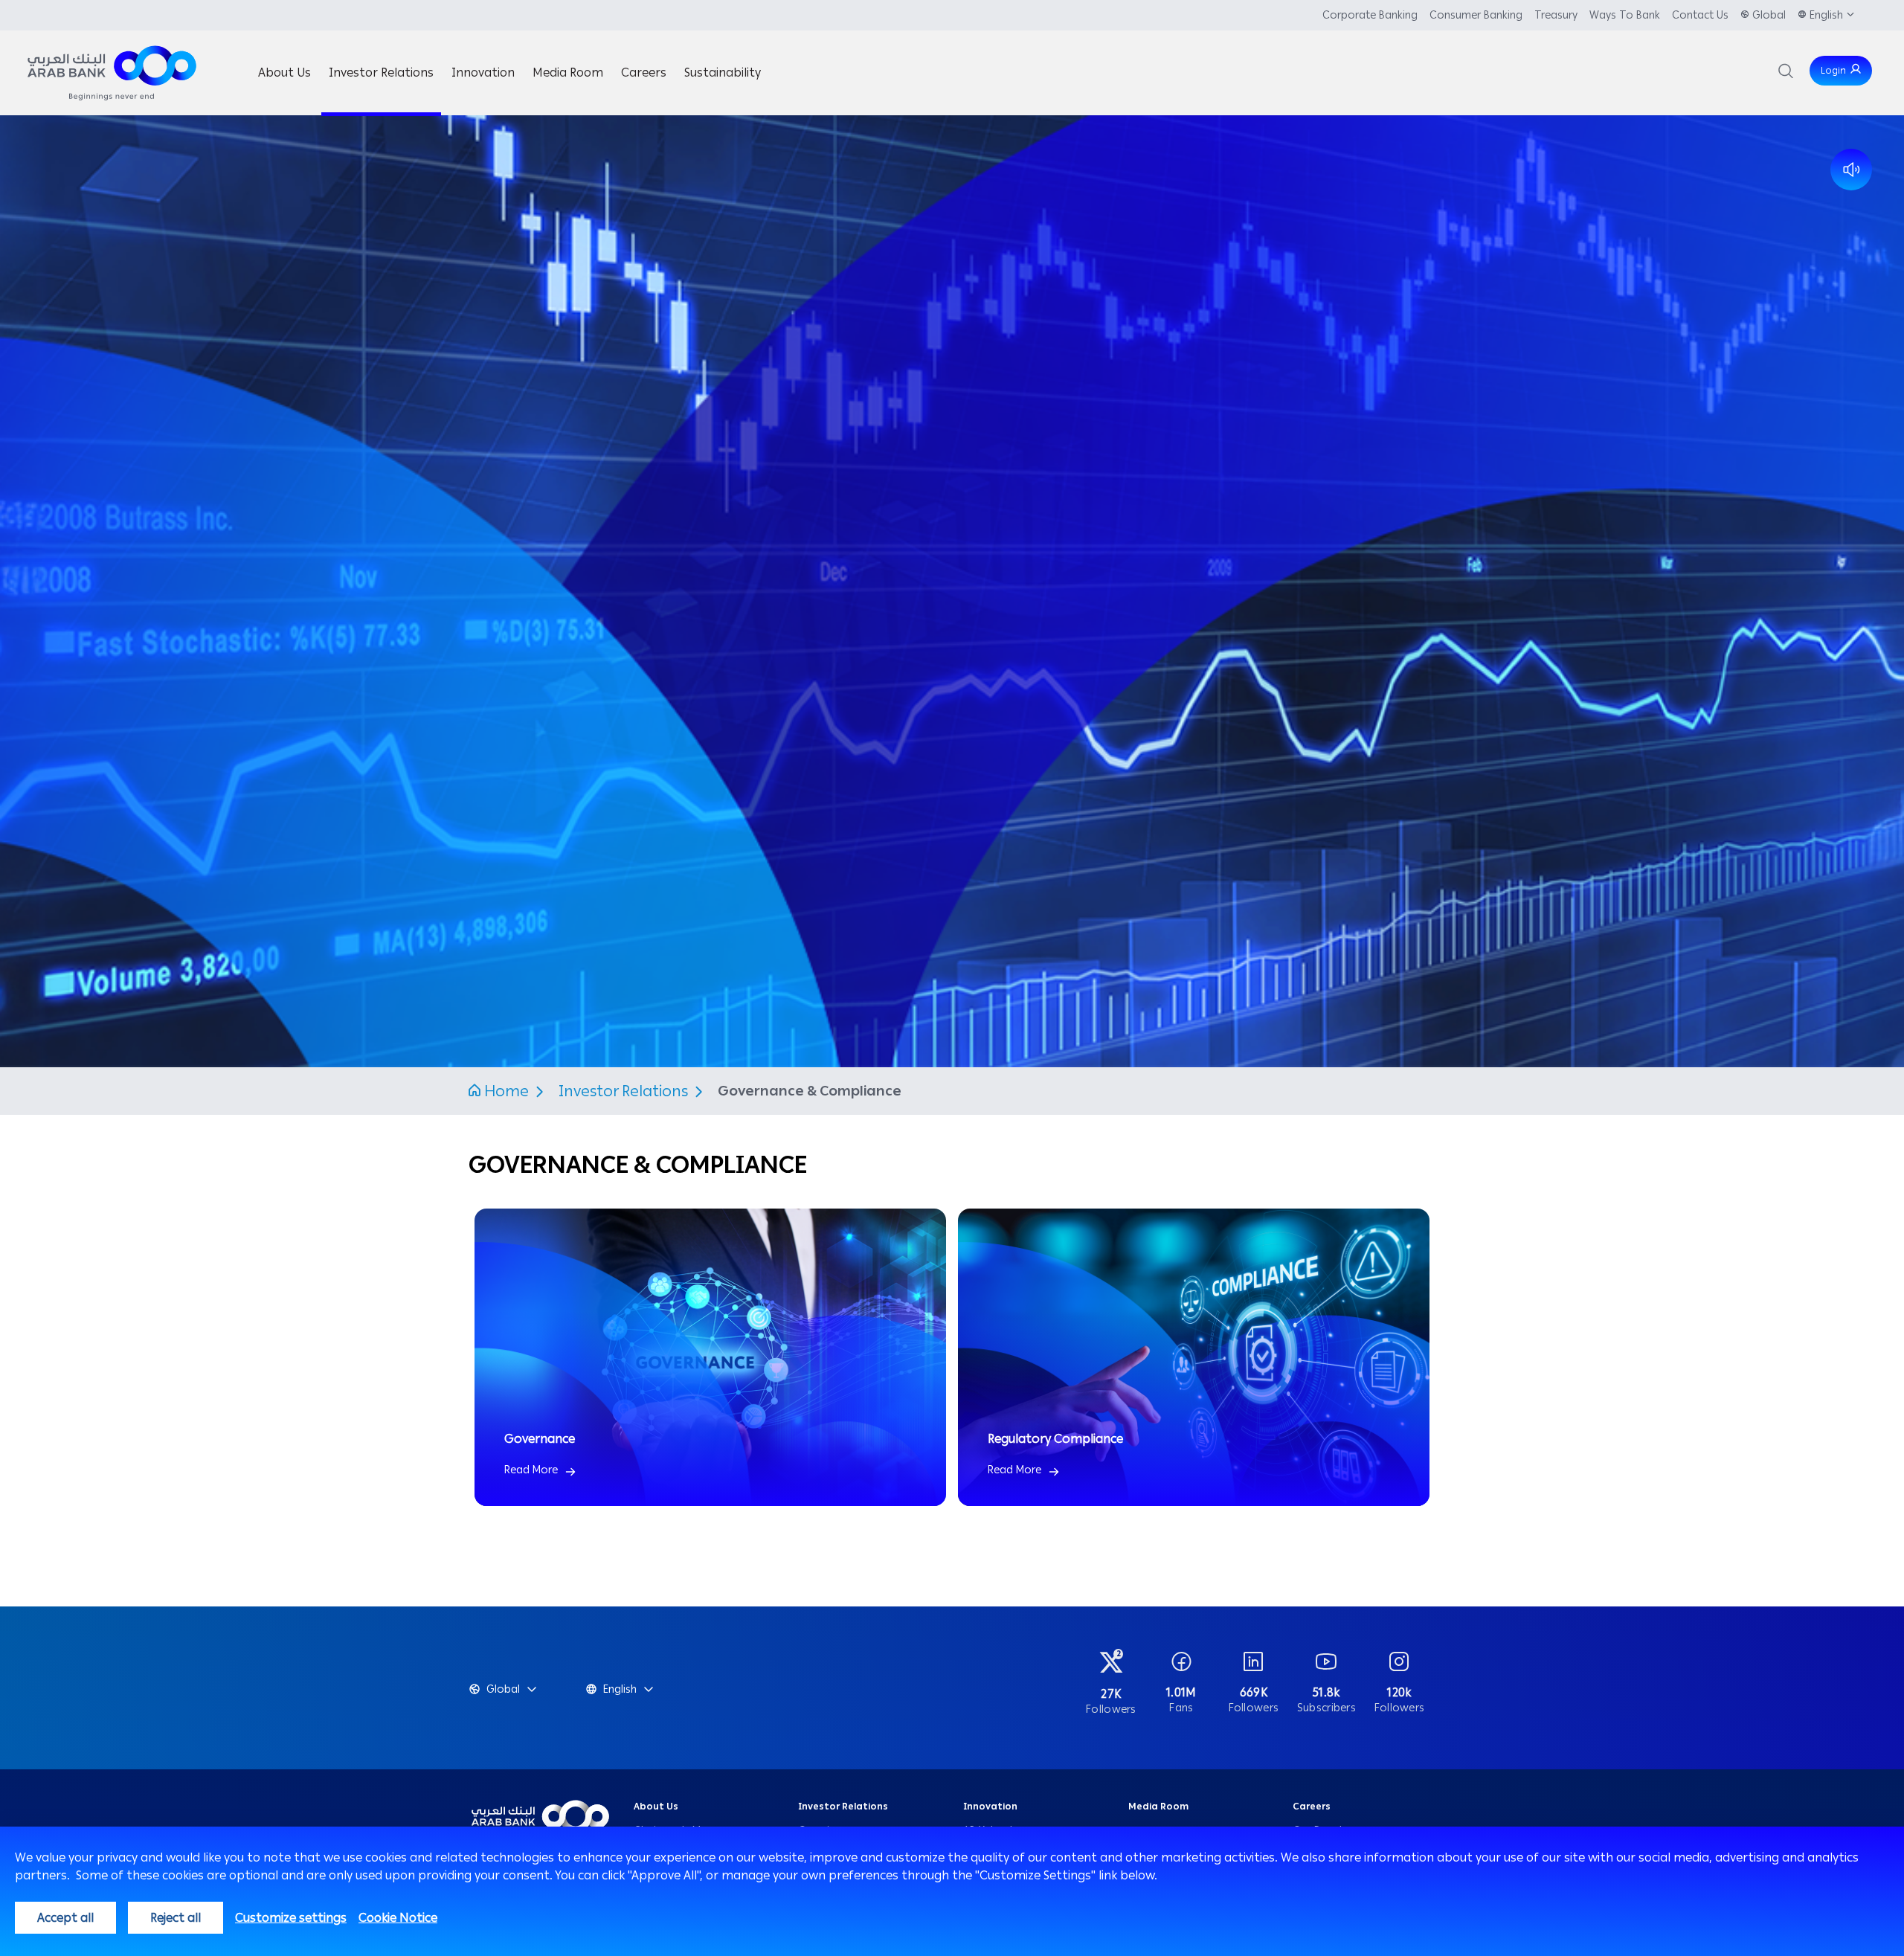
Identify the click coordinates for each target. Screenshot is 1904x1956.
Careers (1312, 1807)
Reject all (176, 1918)
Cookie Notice (398, 1918)
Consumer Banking (1476, 15)
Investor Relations (625, 1091)
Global (1769, 15)
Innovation (990, 1807)
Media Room (1158, 1807)
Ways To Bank (1625, 15)
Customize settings (291, 1918)
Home (506, 1091)
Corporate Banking (1370, 15)
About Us (656, 1807)
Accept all (65, 1918)
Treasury (1556, 15)
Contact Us (1700, 15)
